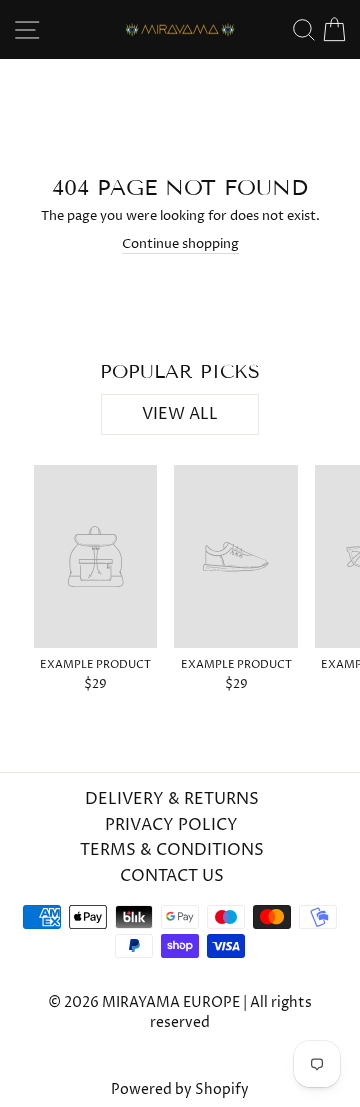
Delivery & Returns (172, 799)
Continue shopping (180, 244)
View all (180, 414)
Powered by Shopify (180, 1089)
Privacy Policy (171, 825)
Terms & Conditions (172, 850)
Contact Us (172, 876)
